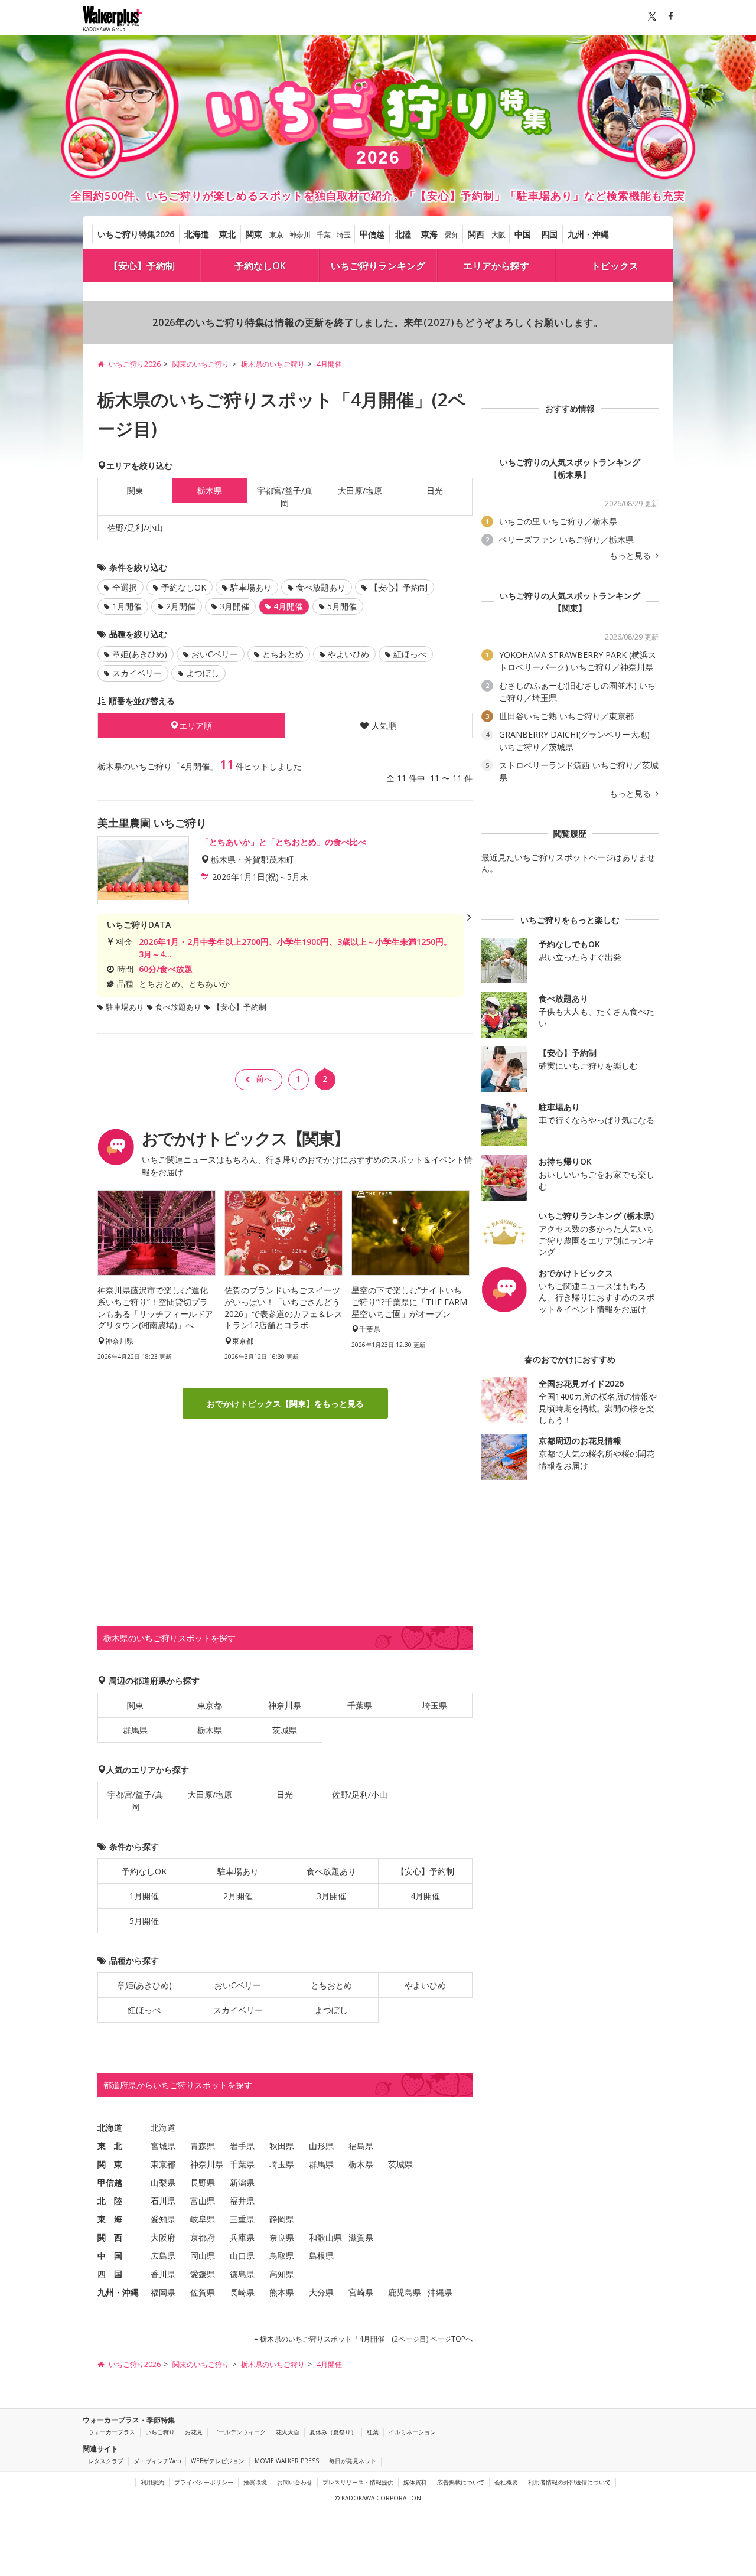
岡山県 (203, 2256)
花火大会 (288, 2432)
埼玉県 (435, 1705)
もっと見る (631, 556)
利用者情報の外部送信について (569, 2482)
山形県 (321, 2146)
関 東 (110, 2164)
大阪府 (163, 2237)
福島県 (361, 2146)
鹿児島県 (405, 2292)
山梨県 (163, 2182)
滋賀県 (361, 2237)
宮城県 (163, 2146)
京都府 (203, 2237)
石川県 (163, 2201)
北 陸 (110, 2201)
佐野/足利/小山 (135, 528)
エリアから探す (496, 266)
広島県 (163, 2256)
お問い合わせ (295, 2482)
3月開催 (234, 606)
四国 (549, 234)
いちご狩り (160, 2432)
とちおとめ (283, 654)
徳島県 (242, 2274)
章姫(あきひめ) (140, 654)
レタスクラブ (106, 2461)
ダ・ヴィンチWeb (157, 2461)
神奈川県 (285, 1705)
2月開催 (181, 606)
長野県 (203, 2182)
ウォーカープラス (112, 2432)
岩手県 (242, 2146)
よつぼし (203, 673)
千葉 (324, 235)
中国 (523, 234)
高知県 (282, 2274)
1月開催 (127, 606)
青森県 (203, 2146)
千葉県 (360, 1705)
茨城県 (285, 1730)
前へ (264, 1079)
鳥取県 (282, 2256)
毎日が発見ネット (353, 2461)
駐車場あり (251, 587)
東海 (429, 234)
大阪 (498, 235)
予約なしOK (260, 266)
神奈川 (300, 235)
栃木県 (210, 1730)
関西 (476, 234)
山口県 (242, 2256)
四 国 (110, 2274)
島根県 (321, 2256)
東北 (227, 234)
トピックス (615, 266)
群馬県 (135, 1730)
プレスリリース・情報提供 (358, 2482)
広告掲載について (461, 2482)
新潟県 (242, 2182)
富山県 (203, 2201)
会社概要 (506, 2482)
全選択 (125, 587)
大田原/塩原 (360, 490)
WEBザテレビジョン (218, 2461)
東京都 (210, 1705)
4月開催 (425, 1896)
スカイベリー (137, 673)
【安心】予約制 (142, 266)
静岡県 (282, 2219)
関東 (254, 234)
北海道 (197, 234)
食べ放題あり (321, 587)
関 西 (110, 2237)
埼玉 (344, 235)
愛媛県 (203, 2274)
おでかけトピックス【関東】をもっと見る (285, 1403)
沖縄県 (440, 2292)
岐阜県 (203, 2219)
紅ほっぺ (410, 654)
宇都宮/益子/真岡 (285, 497)
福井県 (242, 2201)
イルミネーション (412, 2432)
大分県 (321, 2292)
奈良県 (282, 2237)
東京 (276, 235)
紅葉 (373, 2432)
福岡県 (163, 2292)
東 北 (110, 2146)
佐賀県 (203, 2292)
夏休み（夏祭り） (333, 2432)
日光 (435, 490)
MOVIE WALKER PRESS (287, 2461)
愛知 (452, 235)
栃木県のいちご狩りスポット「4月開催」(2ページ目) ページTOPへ (365, 2339)
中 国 (110, 2256)
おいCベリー (215, 654)
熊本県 (282, 2292)
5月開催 (342, 606)
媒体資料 (415, 2482)
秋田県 (282, 2146)
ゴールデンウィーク (239, 2432)
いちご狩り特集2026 (136, 234)
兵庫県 (242, 2237)
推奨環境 (255, 2482)
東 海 (110, 2219)
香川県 (163, 2274)
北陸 (403, 234)
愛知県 (163, 2219)
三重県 (242, 2219)
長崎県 (242, 2292)
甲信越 (372, 234)
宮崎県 (361, 2292)
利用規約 (152, 2482)
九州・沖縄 (588, 234)
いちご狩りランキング (378, 266)
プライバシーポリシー (204, 2482)
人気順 (384, 725)
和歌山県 (325, 2237)
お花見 (194, 2432)
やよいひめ (348, 654)
